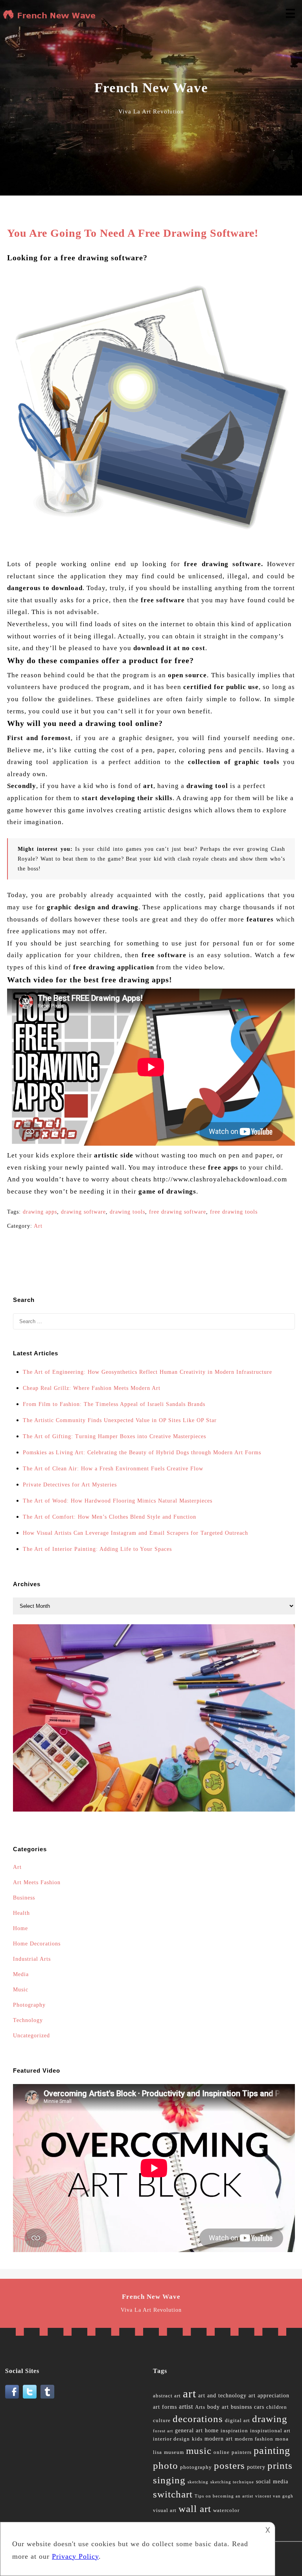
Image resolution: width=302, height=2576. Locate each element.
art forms (165, 2407)
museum (174, 2452)
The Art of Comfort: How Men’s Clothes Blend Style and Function (110, 1517)
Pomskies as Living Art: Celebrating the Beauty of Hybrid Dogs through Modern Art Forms (142, 1453)
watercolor (226, 2510)
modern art (219, 2439)
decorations (198, 2419)
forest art (163, 2431)
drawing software (83, 1212)
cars (259, 2407)
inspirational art (270, 2431)
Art (38, 1226)
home (212, 2431)
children (277, 2407)
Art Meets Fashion (37, 1882)
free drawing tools (234, 1212)
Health (21, 1913)
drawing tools (127, 1212)
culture (162, 2421)
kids (197, 2439)
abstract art (167, 2396)
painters (242, 2452)
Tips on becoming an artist (224, 2496)
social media (272, 2482)
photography (196, 2467)
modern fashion (254, 2439)
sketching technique (232, 2482)
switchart (173, 2494)
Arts (200, 2407)
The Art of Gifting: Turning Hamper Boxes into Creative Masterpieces (114, 1436)
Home (20, 1928)
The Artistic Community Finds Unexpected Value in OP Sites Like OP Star (120, 1420)
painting (272, 2451)
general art (189, 2431)
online (222, 2452)
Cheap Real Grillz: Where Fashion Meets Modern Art (92, 1388)
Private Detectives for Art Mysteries (70, 1485)
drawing (270, 2419)
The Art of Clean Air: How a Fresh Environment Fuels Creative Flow (113, 1469)
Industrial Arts (32, 1959)
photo (166, 2465)
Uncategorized (31, 2036)
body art (218, 2407)
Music (21, 1990)
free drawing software (178, 1212)
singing (169, 2480)
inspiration (234, 2431)
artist (186, 2407)
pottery (256, 2467)
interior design (171, 2439)
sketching (198, 2482)
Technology (28, 2020)
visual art (165, 2510)
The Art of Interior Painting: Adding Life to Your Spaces (97, 1549)
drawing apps (40, 1212)
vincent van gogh (274, 2496)
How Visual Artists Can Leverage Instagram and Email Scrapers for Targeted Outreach (135, 1533)
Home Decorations (37, 1944)
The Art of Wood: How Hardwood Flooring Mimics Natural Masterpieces (118, 1501)
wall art (195, 2509)
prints (280, 2465)
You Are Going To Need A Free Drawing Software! (133, 233)
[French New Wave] (51, 18)
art (190, 2393)
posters (229, 2465)
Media (21, 1974)
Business (24, 1898)
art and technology (222, 2396)
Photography (29, 2005)
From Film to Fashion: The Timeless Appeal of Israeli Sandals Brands (114, 1404)
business (241, 2407)
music (199, 2451)
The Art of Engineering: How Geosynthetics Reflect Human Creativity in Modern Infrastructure (147, 1372)
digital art (238, 2421)
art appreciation (269, 2396)
